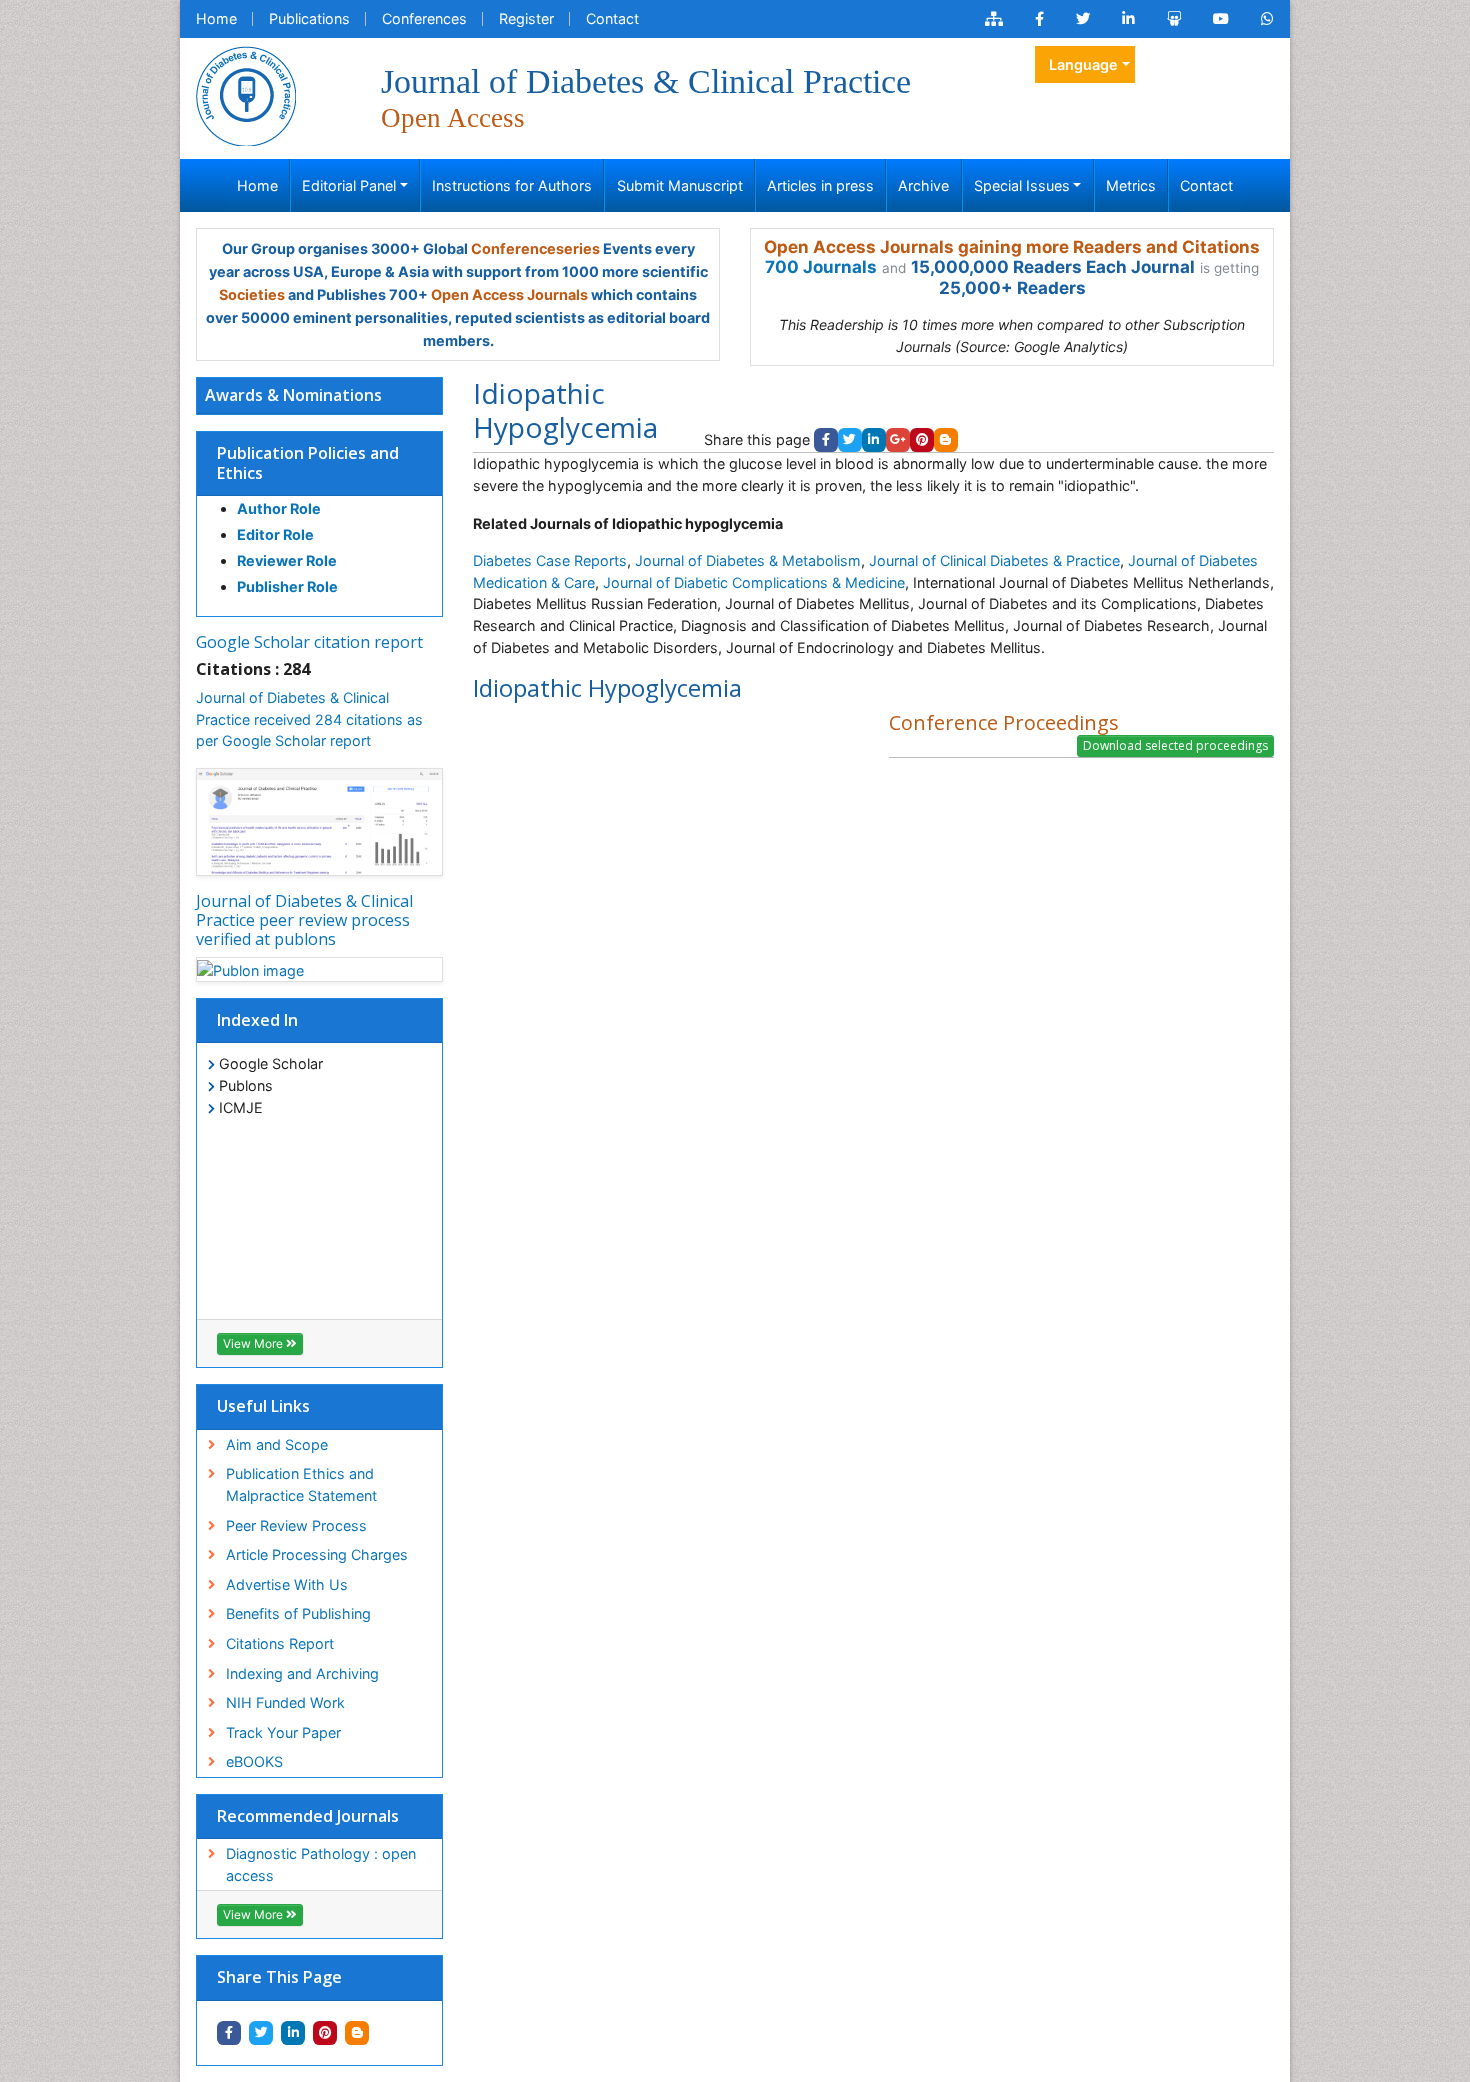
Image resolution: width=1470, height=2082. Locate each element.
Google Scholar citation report (309, 642)
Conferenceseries (535, 248)
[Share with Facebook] (229, 2033)
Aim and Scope (277, 1444)
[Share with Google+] (898, 440)
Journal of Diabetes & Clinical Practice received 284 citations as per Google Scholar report (309, 719)
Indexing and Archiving (302, 1673)
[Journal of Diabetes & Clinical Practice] (246, 94)
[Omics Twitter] (1083, 19)
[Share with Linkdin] (293, 2033)
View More (254, 1343)
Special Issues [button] (1022, 185)
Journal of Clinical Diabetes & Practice (994, 560)
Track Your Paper (283, 1732)
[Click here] (994, 19)
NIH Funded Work (285, 1702)
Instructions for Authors (512, 185)
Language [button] (1083, 64)
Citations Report (280, 1643)
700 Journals (821, 267)
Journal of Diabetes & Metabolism (748, 560)
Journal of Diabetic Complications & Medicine (754, 582)
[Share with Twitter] (261, 2033)
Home (216, 18)
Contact (612, 18)
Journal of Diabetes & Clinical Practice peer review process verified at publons (304, 920)
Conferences (424, 18)
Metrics (1131, 185)
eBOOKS (254, 1761)
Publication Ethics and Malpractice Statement (301, 1484)
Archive (923, 185)
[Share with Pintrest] (325, 2033)
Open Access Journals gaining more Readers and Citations (1012, 247)
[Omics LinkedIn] (1128, 19)
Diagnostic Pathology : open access (321, 1864)
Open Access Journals (509, 294)
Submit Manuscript (680, 185)
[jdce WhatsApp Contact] (1267, 19)
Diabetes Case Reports (550, 560)
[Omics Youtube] (1221, 19)
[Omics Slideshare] (1174, 19)
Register (526, 18)
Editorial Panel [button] (349, 185)
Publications (309, 18)
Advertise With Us (287, 1584)
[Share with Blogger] (357, 2033)
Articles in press (820, 185)
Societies (252, 294)
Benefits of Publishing (298, 1613)
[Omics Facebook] (1039, 19)
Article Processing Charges (317, 1554)
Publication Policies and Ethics (308, 462)
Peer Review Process (296, 1525)
